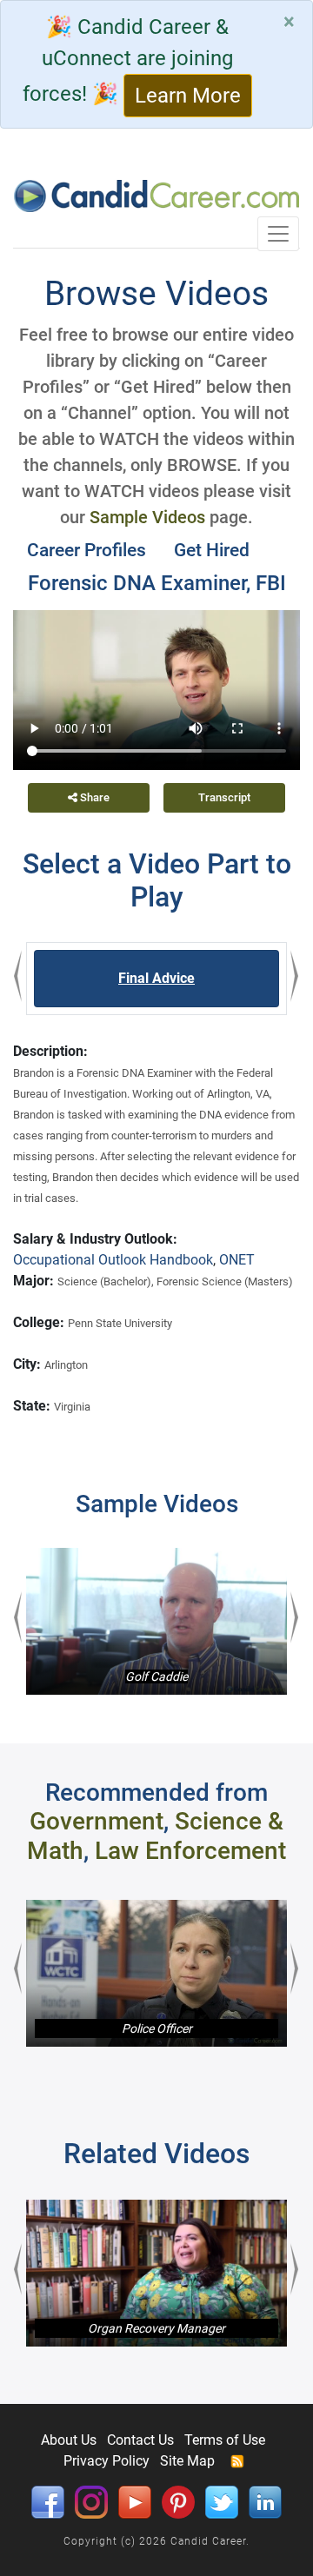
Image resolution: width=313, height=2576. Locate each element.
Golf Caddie (156, 1676)
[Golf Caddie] (156, 1621)
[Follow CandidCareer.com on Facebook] (48, 2501)
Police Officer (157, 2028)
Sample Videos (147, 517)
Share (93, 797)
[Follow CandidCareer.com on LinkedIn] (265, 2501)
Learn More (188, 96)
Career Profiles (87, 550)
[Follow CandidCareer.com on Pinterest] (178, 2501)
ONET (237, 1260)
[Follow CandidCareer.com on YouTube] (135, 2501)
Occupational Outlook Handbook (113, 1260)
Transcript (224, 797)
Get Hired (212, 550)
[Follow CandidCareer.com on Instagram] (91, 2501)
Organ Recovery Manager (156, 2328)
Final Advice (156, 978)
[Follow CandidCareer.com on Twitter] (222, 2501)
